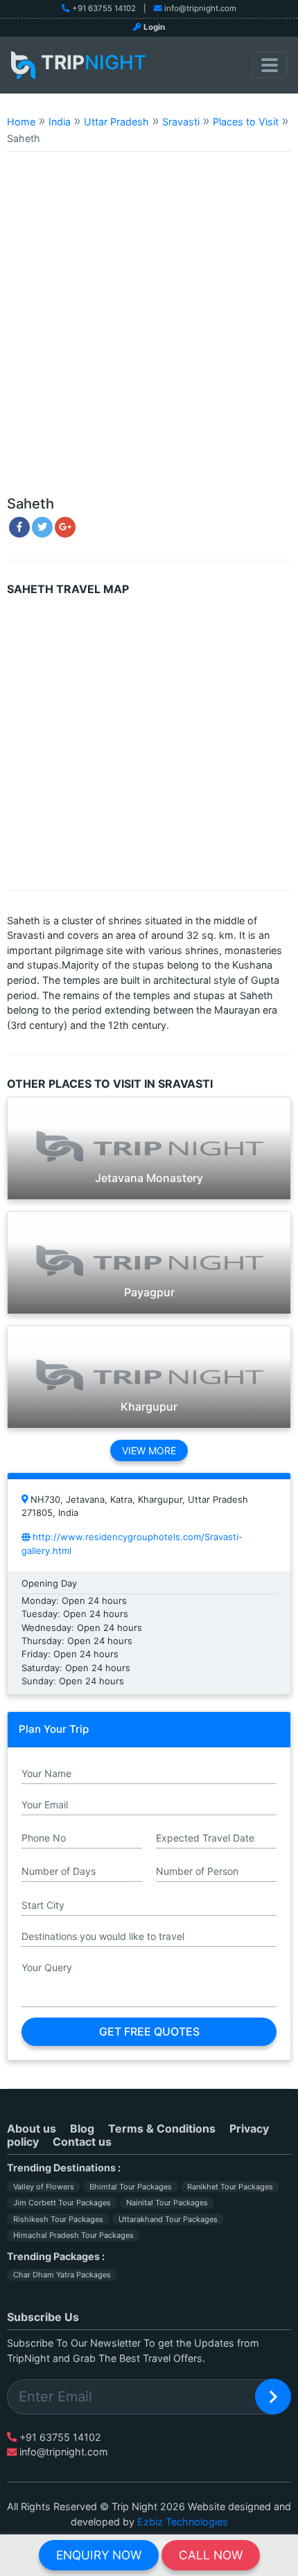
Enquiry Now (99, 2555)
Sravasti (181, 122)
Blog (82, 2128)
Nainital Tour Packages (167, 2203)
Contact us (82, 2142)
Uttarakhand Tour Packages (168, 2219)
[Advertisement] (149, 330)
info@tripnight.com (200, 8)
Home (21, 122)
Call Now (211, 2555)
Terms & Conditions (162, 2128)
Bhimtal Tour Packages (131, 2187)
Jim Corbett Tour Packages (62, 2203)
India (60, 122)
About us (32, 2128)
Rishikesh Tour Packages (58, 2219)
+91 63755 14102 (104, 8)
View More (149, 1450)
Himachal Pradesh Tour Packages (73, 2235)
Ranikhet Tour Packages (230, 2187)
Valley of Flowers (44, 2187)
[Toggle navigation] (270, 65)
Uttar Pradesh (116, 122)
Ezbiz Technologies (183, 2522)
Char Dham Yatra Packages (62, 2275)
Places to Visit (246, 122)
